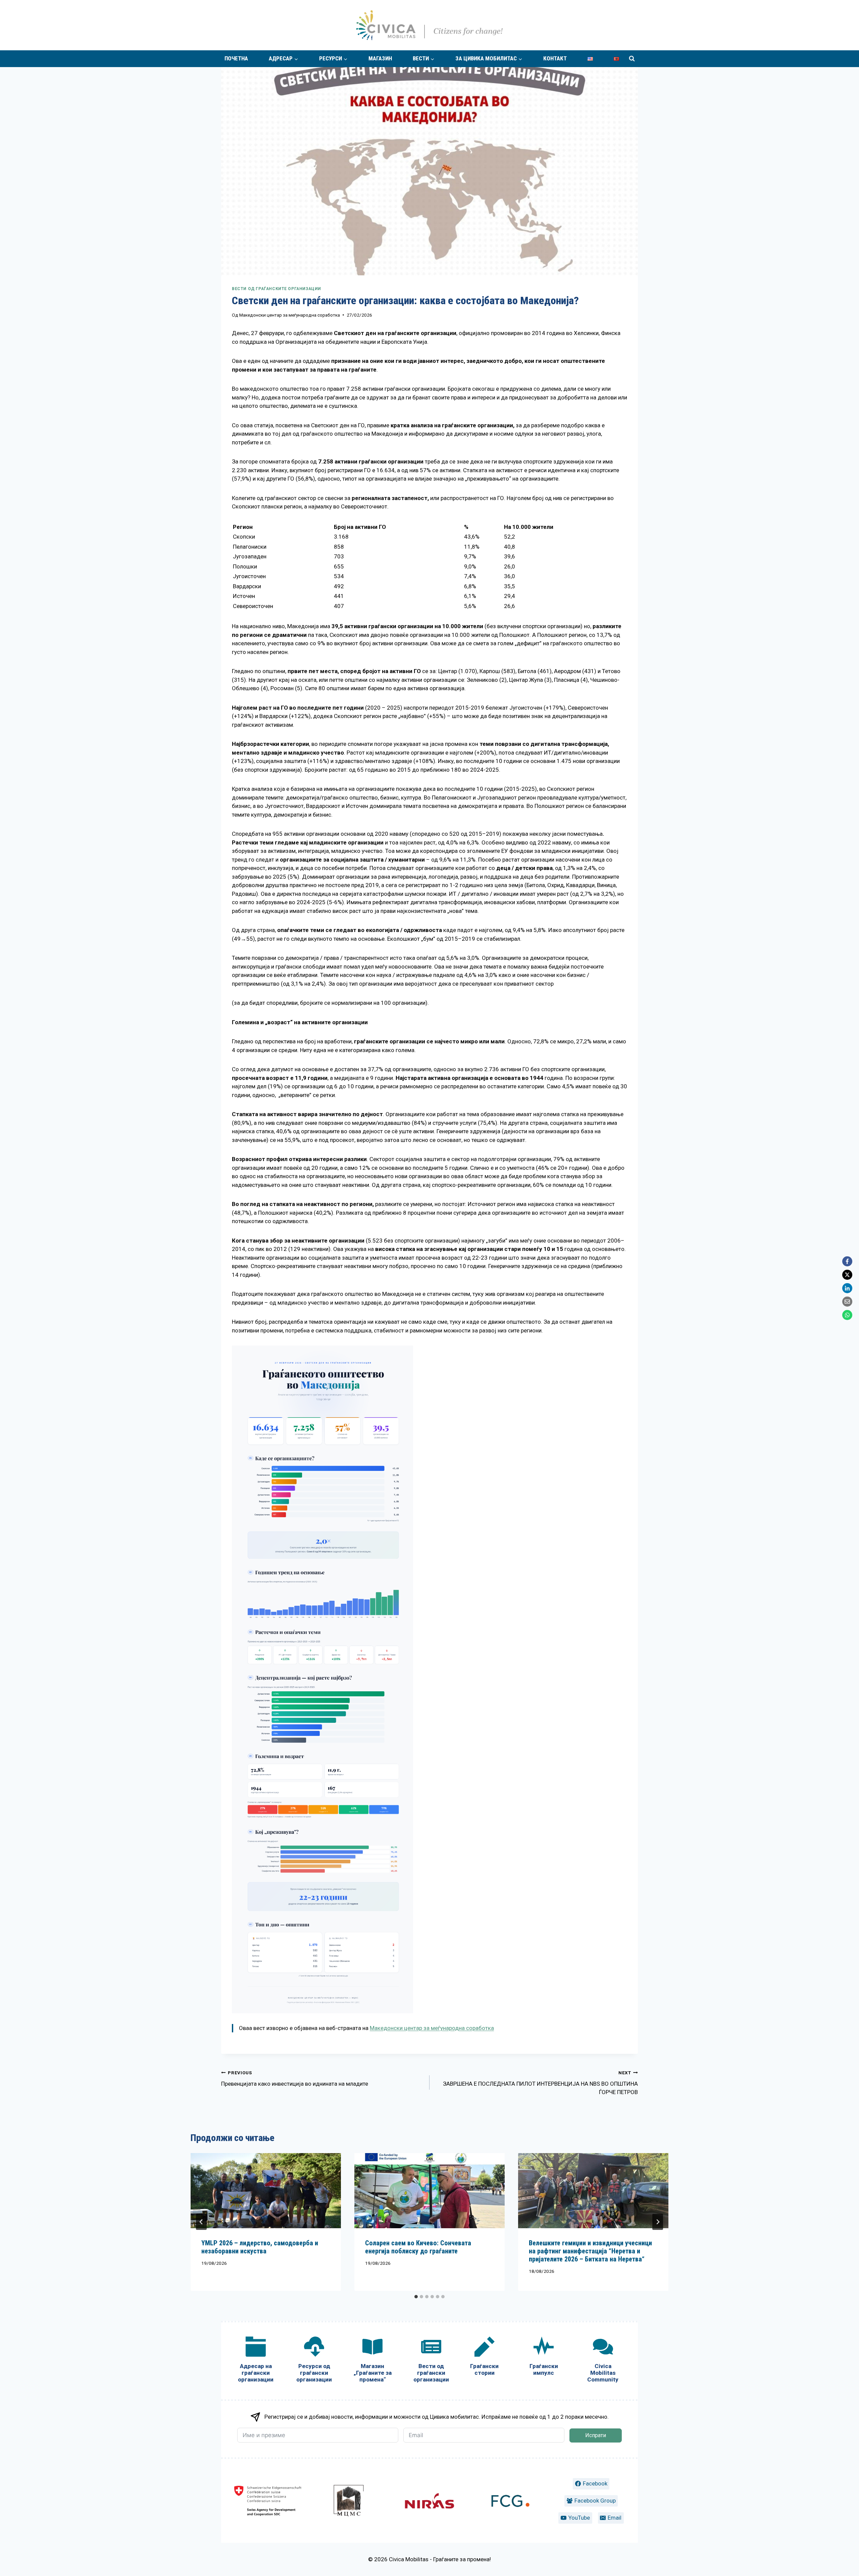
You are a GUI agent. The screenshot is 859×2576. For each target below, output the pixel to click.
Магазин (380, 58)
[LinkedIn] (847, 1288)
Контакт (555, 58)
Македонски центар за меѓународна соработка (290, 315)
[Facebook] (847, 1261)
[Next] (658, 2222)
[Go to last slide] (201, 2222)
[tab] (416, 2297)
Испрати (596, 2435)
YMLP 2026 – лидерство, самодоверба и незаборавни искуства (260, 2247)
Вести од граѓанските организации (276, 289)
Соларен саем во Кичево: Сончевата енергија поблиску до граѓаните (418, 2247)
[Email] (847, 1302)
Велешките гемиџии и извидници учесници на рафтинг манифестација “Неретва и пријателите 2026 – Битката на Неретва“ (590, 2251)
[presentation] (266, 2191)
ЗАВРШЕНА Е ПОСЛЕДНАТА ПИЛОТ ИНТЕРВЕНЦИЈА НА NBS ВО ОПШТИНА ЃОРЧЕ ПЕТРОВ (540, 2083)
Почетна (236, 58)
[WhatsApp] (847, 1315)
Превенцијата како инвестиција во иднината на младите (295, 2078)
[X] (847, 1275)
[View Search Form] (632, 59)
